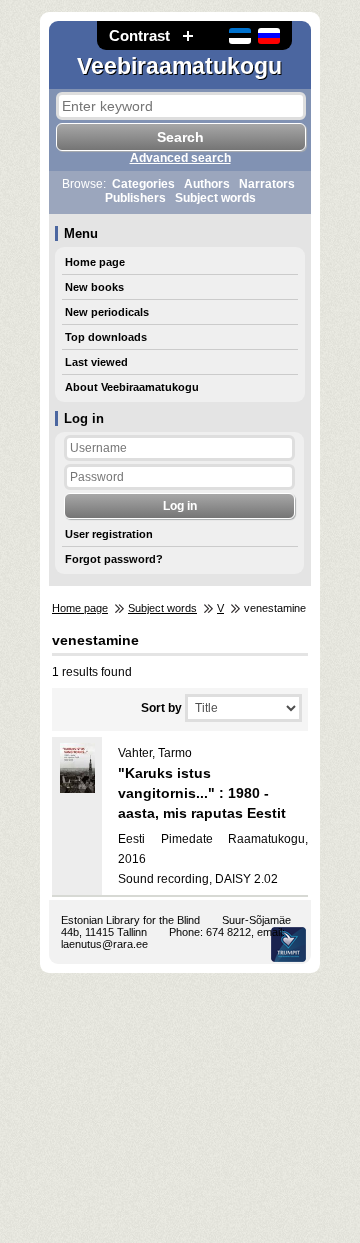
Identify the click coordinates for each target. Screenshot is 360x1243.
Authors (207, 184)
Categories (143, 184)
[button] (188, 35)
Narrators (267, 184)
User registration (109, 534)
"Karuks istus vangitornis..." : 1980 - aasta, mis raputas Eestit (202, 793)
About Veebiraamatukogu (132, 387)
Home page (95, 262)
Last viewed (96, 362)
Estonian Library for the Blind (130, 920)
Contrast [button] (139, 35)
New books (94, 287)
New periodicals (107, 312)
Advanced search (180, 158)
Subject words (215, 198)
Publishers (135, 198)
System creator (288, 944)
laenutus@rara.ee (104, 944)
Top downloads (106, 337)
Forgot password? (114, 559)
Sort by (161, 708)
